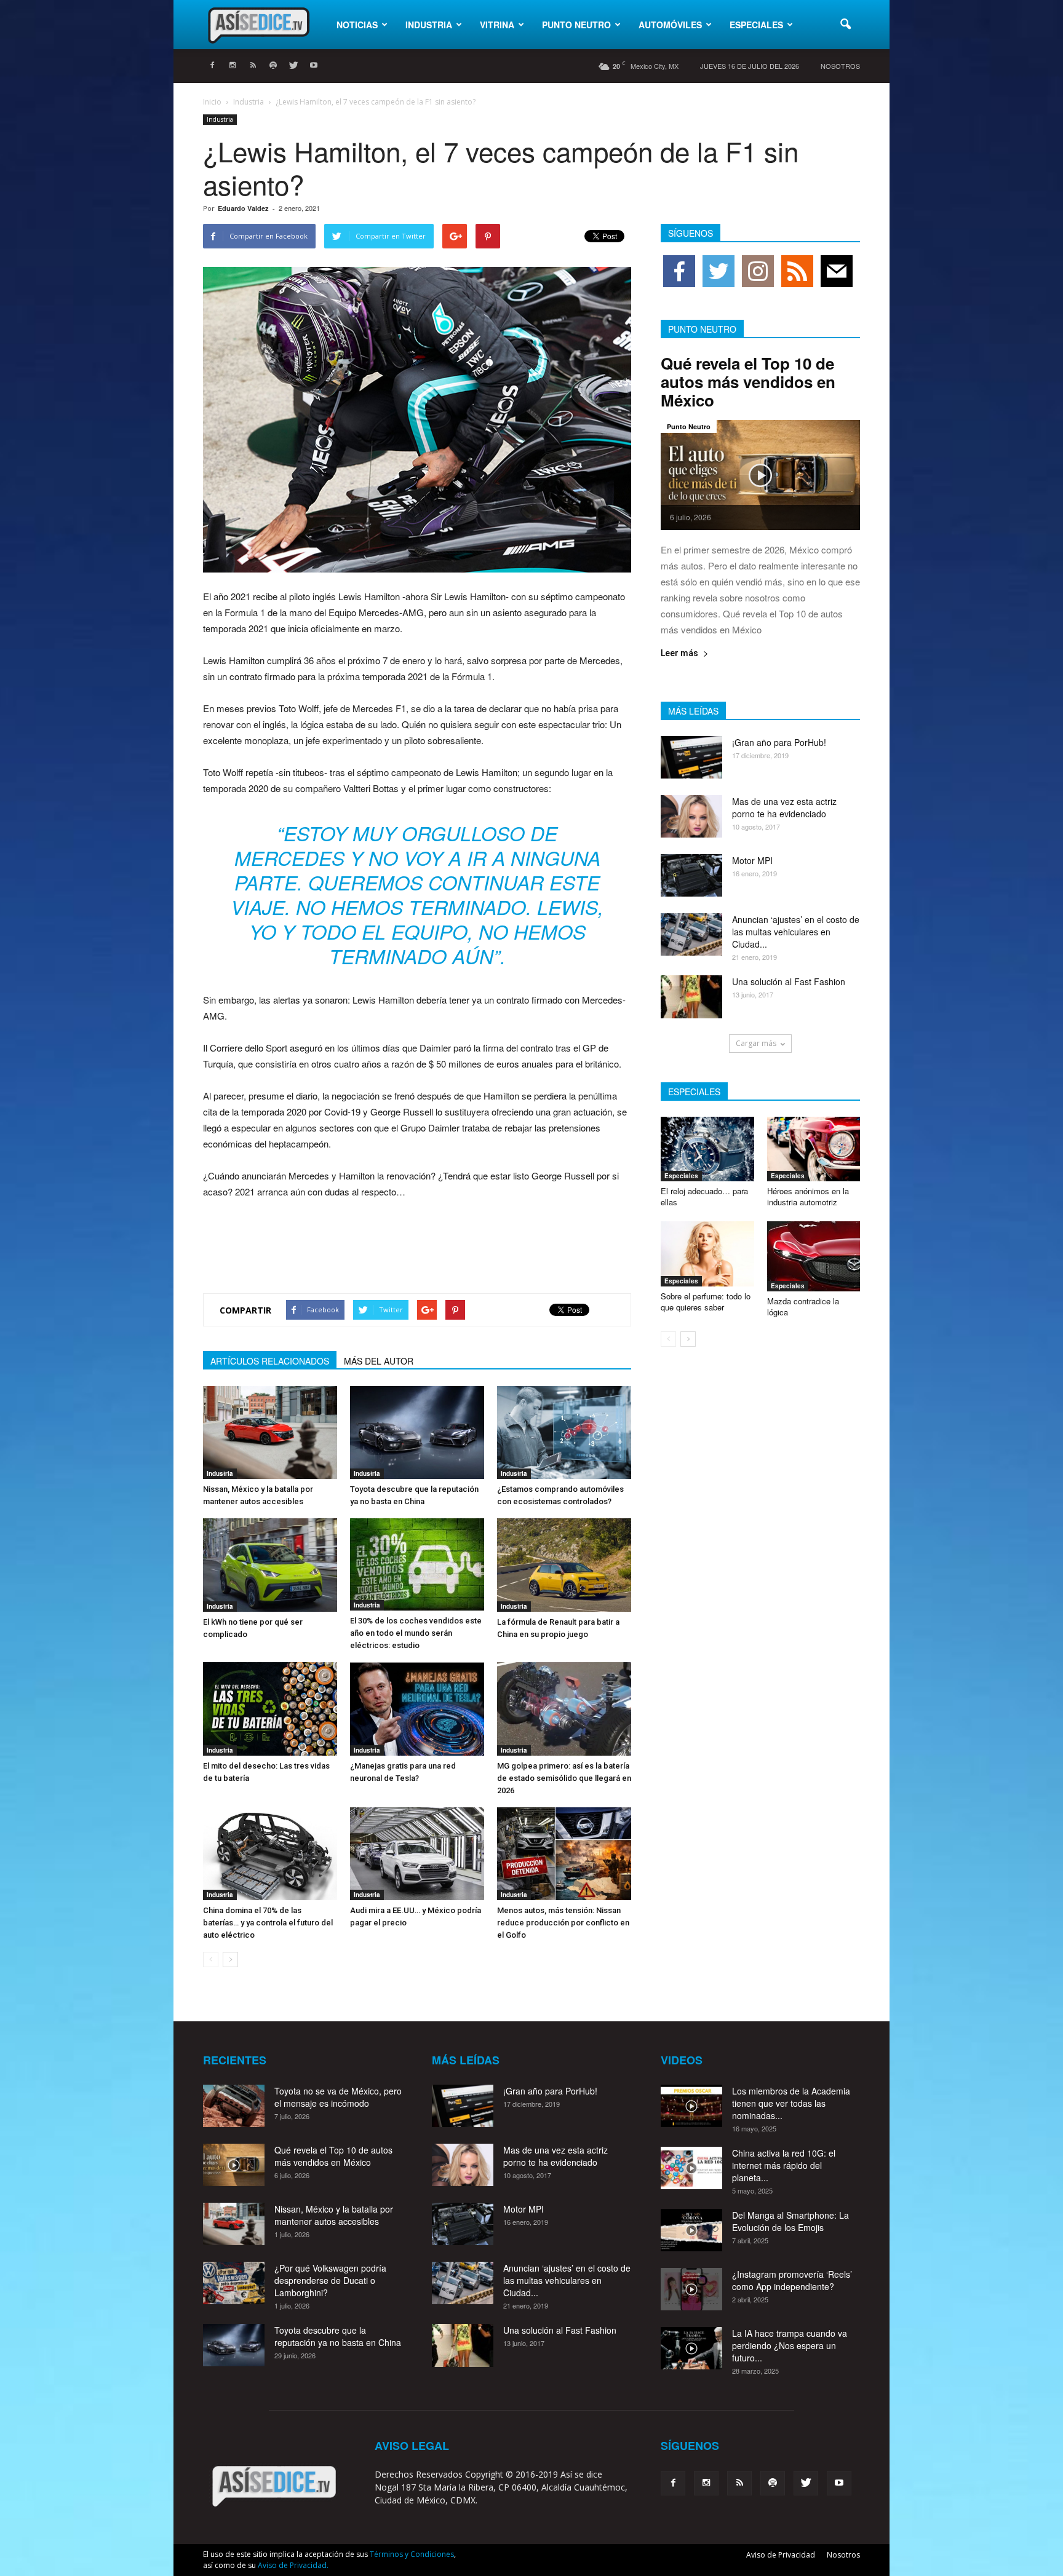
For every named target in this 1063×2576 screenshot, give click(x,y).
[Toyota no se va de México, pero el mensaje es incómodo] (234, 2106)
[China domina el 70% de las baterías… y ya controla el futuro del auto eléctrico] (270, 1854)
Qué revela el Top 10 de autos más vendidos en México (748, 382)
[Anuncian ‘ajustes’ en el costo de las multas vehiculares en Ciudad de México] (691, 934)
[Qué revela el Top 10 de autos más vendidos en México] (760, 475)
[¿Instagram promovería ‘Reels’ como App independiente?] (691, 2289)
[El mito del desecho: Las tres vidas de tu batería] (270, 1709)
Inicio (212, 102)
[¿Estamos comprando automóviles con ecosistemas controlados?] (564, 1433)
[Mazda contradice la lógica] (814, 1256)
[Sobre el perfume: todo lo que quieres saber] (707, 1254)
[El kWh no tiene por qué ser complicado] (270, 1565)
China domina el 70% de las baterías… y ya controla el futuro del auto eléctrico (268, 1923)
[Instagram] (233, 66)
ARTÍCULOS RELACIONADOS (270, 1361)
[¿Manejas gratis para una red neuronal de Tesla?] (417, 1709)
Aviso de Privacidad (781, 2555)
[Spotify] (273, 66)
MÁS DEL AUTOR (379, 1361)
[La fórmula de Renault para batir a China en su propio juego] (564, 1565)
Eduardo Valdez (243, 208)
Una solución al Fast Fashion (789, 981)
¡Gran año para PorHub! (779, 742)
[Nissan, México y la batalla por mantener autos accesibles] (270, 1433)
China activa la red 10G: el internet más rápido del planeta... (784, 2165)
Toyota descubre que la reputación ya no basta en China (338, 2336)
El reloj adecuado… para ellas (704, 1196)
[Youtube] (314, 66)
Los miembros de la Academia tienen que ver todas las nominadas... (791, 2103)
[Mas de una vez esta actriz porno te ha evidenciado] (691, 816)
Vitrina (497, 25)
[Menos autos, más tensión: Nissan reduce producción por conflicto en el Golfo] (564, 1854)
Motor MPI (752, 860)
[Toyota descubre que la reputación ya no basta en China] (417, 1433)
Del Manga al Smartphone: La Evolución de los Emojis (790, 2221)
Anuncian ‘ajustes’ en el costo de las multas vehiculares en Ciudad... (796, 932)
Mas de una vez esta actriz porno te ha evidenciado (784, 807)
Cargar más (756, 1043)
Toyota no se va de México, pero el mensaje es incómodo (338, 2097)
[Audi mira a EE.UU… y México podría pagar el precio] (417, 1854)
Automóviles (670, 25)
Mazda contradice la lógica (803, 1306)
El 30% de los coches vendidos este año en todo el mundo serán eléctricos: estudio (416, 1633)
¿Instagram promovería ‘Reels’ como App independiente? (792, 2280)
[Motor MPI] (691, 875)
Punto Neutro (576, 25)
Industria (429, 25)
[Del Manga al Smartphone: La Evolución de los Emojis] (691, 2230)
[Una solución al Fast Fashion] (691, 997)
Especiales (756, 25)
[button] (845, 25)
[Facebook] (212, 66)
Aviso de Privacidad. (293, 2565)
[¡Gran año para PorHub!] (691, 757)
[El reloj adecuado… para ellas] (707, 1149)
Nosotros (840, 66)
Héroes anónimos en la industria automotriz (808, 1196)
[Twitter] (293, 66)
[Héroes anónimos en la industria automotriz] (814, 1149)
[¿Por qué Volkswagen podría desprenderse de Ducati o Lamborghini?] (234, 2283)
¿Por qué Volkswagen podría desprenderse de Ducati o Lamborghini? (330, 2280)
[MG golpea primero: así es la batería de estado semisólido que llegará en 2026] (564, 1709)
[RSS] (253, 66)
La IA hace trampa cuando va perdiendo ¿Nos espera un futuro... (790, 2345)
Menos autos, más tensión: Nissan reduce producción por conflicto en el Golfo (563, 1923)
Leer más (679, 653)
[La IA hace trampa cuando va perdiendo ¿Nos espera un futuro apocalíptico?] (691, 2348)
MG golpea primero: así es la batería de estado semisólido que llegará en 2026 (564, 1778)
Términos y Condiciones (412, 2554)
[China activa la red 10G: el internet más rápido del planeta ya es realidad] (691, 2168)
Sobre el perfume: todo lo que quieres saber (706, 1302)
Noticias (357, 25)
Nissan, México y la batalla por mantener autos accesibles (334, 2215)
